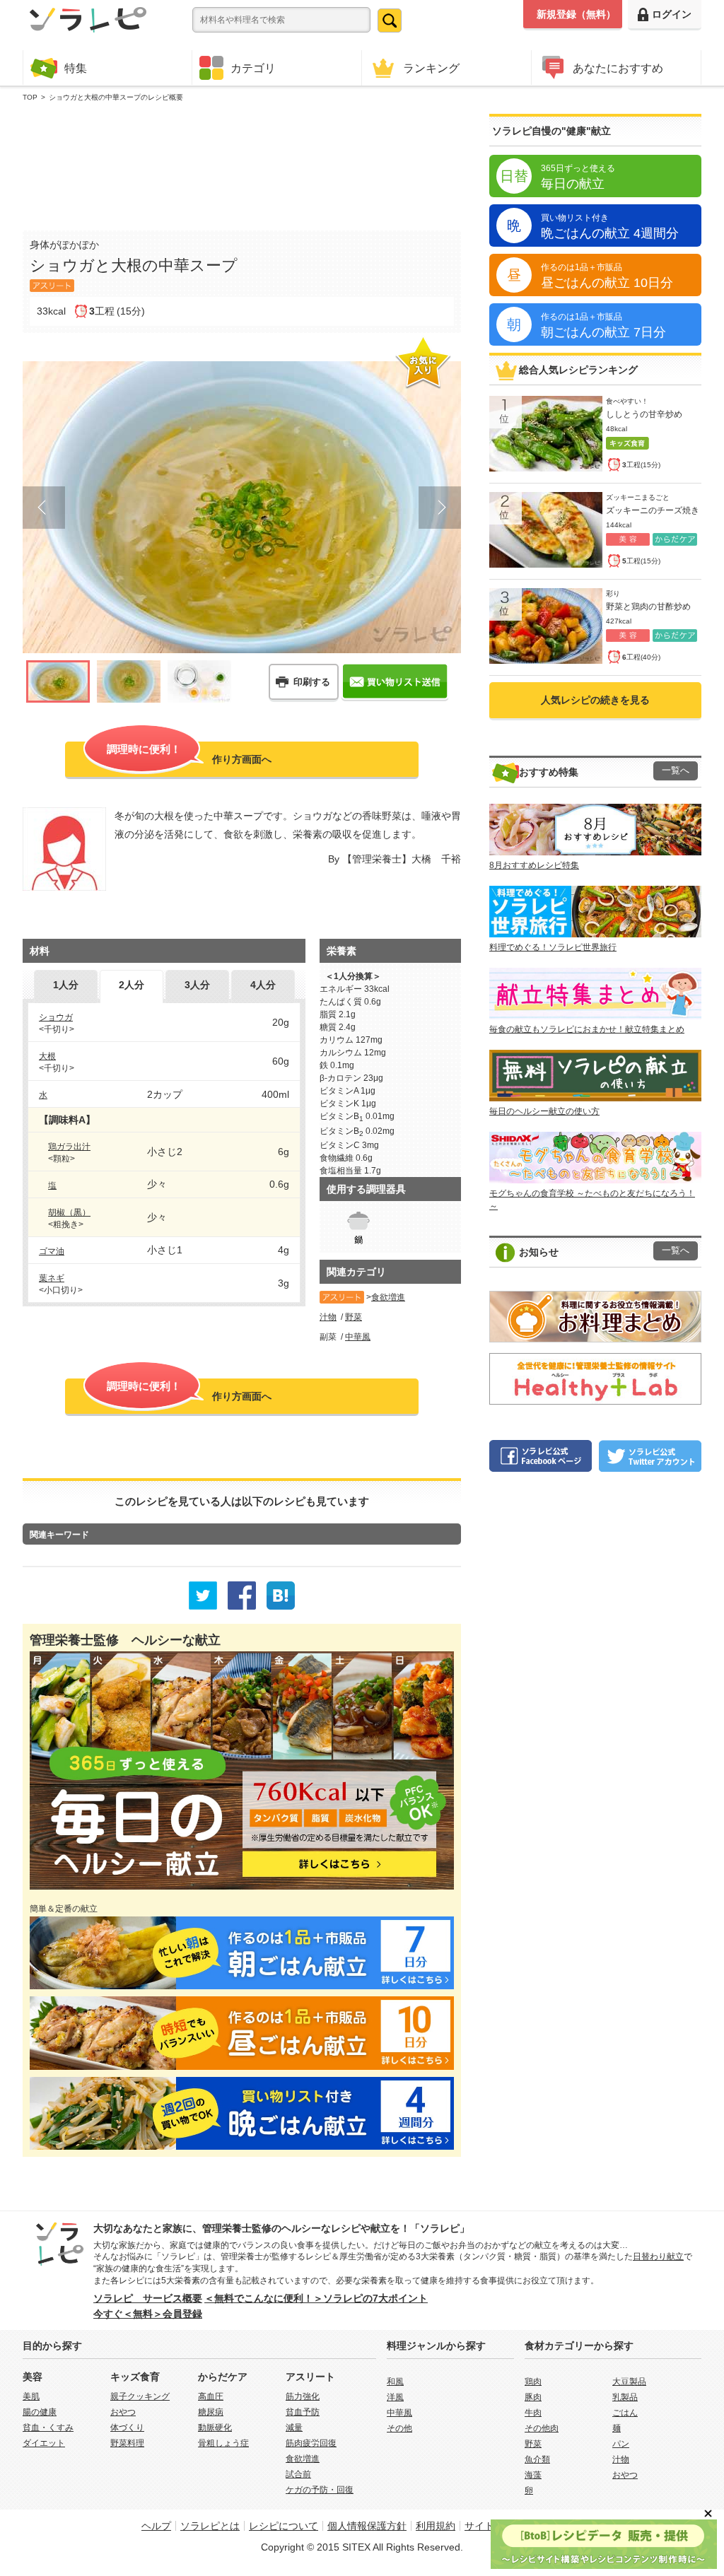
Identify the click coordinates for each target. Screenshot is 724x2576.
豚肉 (533, 2397)
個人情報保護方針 (367, 2526)
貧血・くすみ (48, 2428)
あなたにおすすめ (618, 68)
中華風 (358, 1337)
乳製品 (625, 2397)
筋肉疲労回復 (311, 2443)
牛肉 (533, 2413)
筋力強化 (303, 2396)
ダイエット (44, 2443)
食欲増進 (388, 1297)
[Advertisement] (242, 163)
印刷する (312, 682)
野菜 (354, 1317)
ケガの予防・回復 (320, 2490)
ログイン (672, 14)
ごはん (625, 2413)
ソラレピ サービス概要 (148, 2298)
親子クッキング (140, 2396)
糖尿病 (211, 2412)
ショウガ (56, 1017)
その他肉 (542, 2428)
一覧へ (676, 771)
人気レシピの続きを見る (595, 700)
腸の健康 (40, 2412)
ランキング (431, 68)
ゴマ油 (52, 1251)
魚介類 (537, 2459)
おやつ (123, 2412)
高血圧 (211, 2396)
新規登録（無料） (576, 14)
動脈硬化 (215, 2428)
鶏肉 (533, 2382)
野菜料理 (127, 2443)
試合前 (298, 2474)
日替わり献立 (658, 2256)
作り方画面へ (189, 754)
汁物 (328, 1317)
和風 (395, 2382)
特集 (76, 68)
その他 (399, 2428)
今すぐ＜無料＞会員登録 (148, 2314)
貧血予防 (303, 2412)
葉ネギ (52, 1278)
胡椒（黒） (69, 1212)
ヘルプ (156, 2526)
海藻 (533, 2475)
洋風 (395, 2397)
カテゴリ (253, 68)
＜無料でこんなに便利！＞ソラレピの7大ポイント (316, 2298)
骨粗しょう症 (223, 2443)
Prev (44, 508)
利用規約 (436, 2526)
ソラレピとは (210, 2526)
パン (621, 2444)
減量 (294, 2428)
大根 (47, 1056)
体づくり (127, 2428)
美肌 (31, 2396)
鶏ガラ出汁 (69, 1147)
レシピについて (284, 2526)
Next (440, 508)
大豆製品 (629, 2382)
